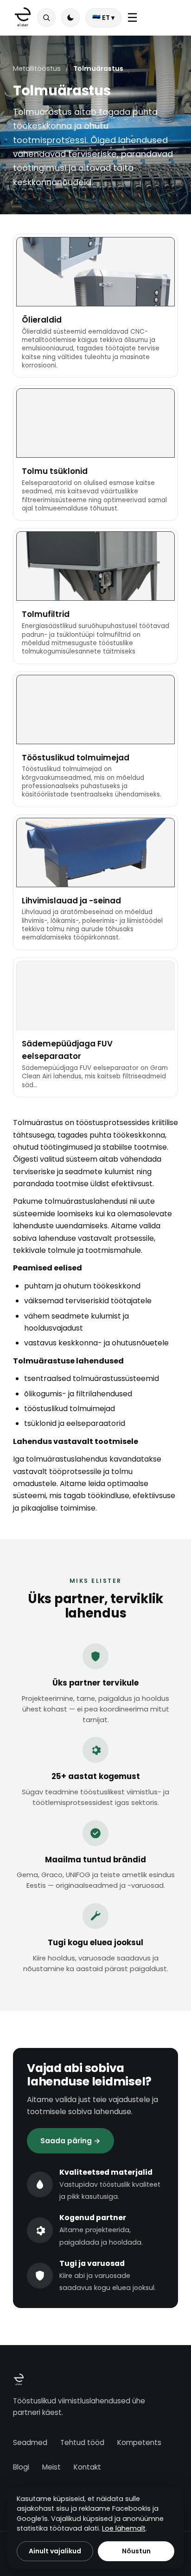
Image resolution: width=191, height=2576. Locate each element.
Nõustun (136, 2551)
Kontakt (87, 2467)
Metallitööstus (37, 68)
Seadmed (30, 2442)
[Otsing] (46, 18)
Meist (51, 2467)
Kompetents (139, 2442)
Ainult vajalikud (55, 2551)
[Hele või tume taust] (70, 18)
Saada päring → (70, 2141)
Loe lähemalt (124, 2528)
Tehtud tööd (82, 2442)
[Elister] (23, 18)
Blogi (21, 2467)
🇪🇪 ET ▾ (103, 18)
